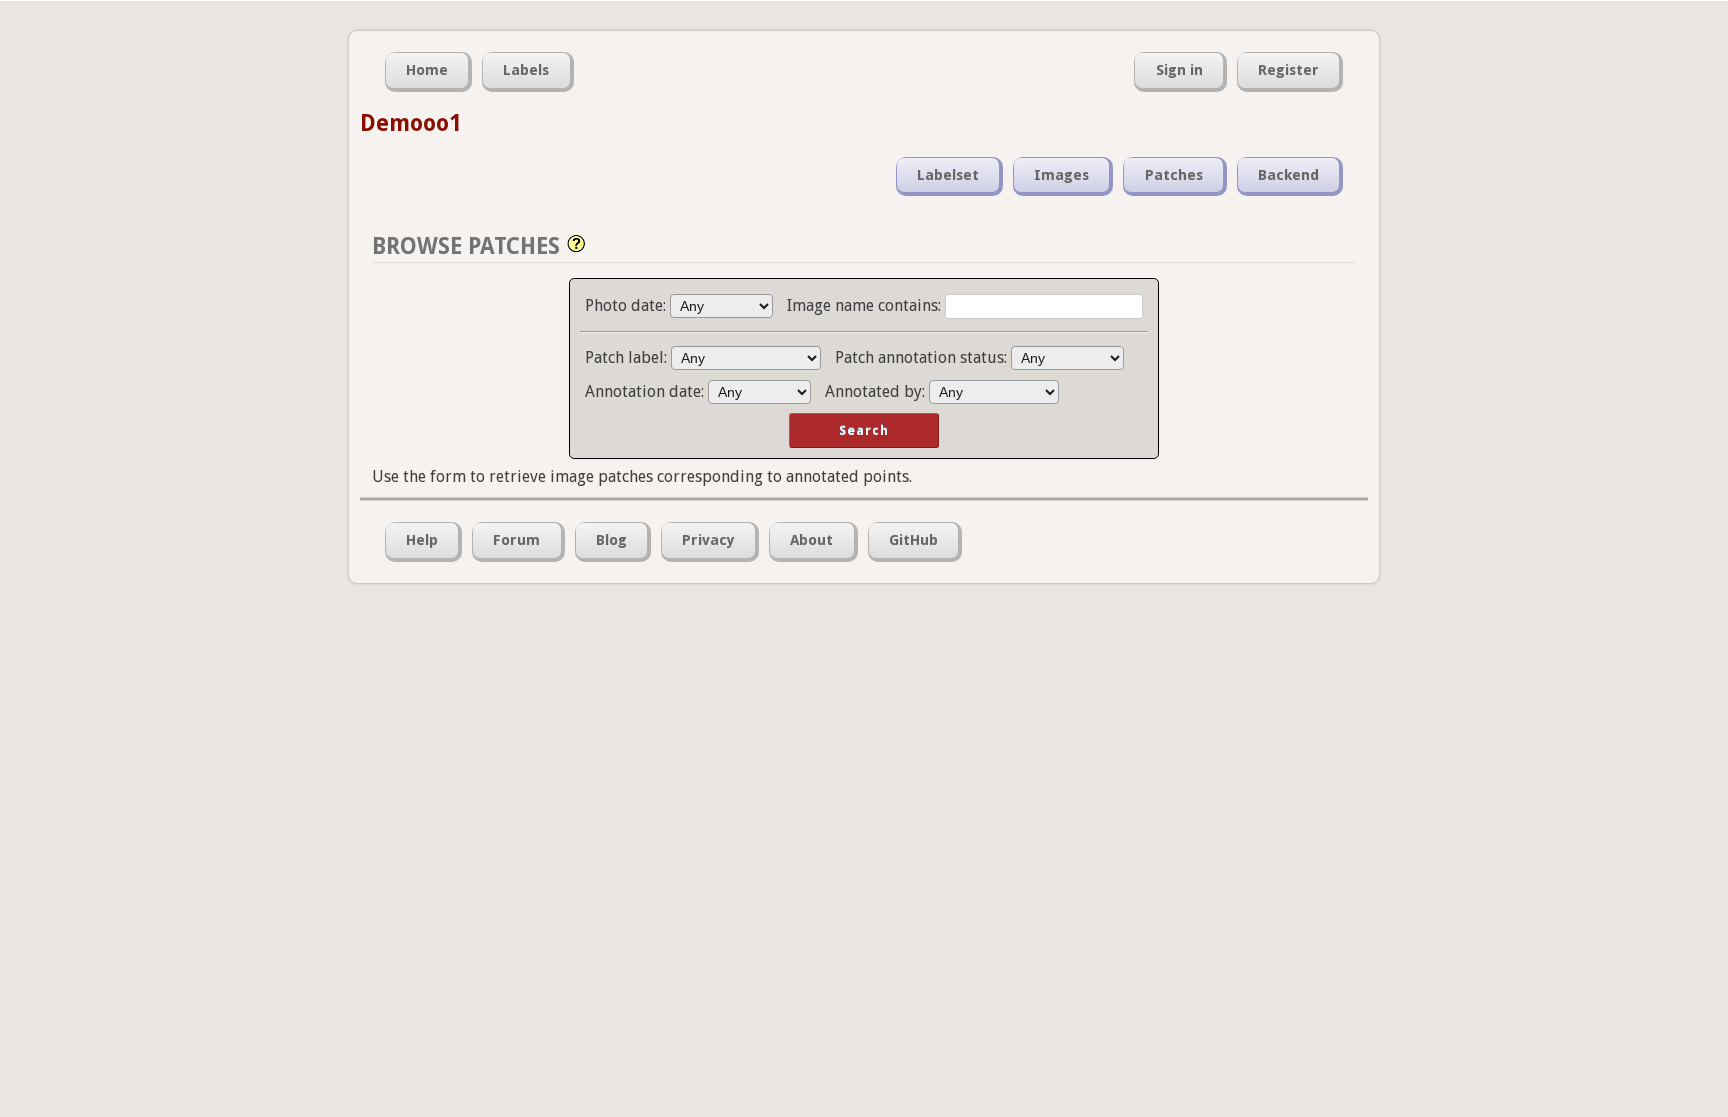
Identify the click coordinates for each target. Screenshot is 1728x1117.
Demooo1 (410, 123)
